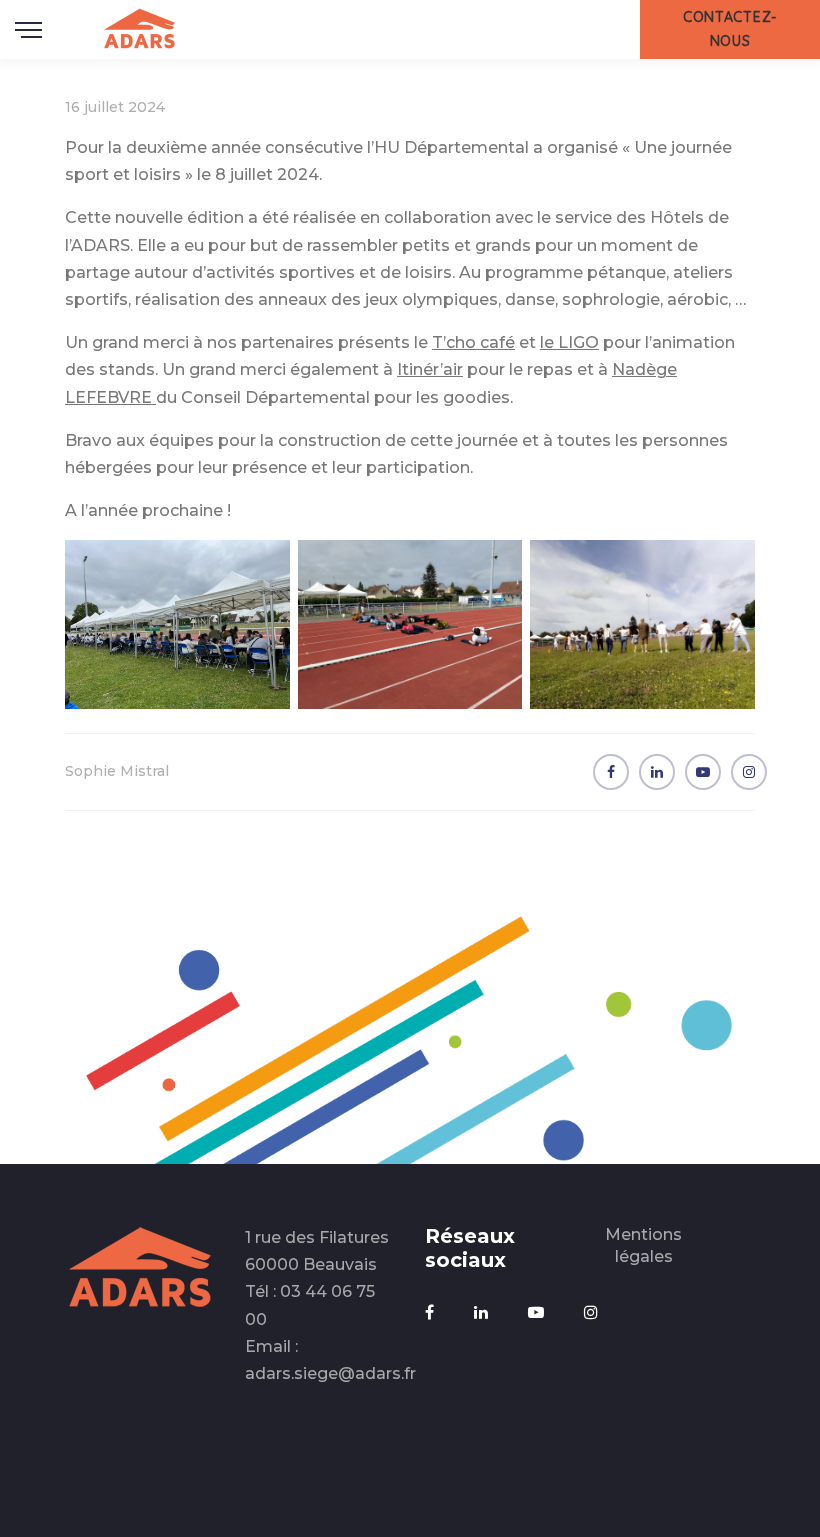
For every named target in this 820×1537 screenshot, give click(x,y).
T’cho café (473, 342)
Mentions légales (643, 1245)
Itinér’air (430, 369)
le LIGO (569, 342)
